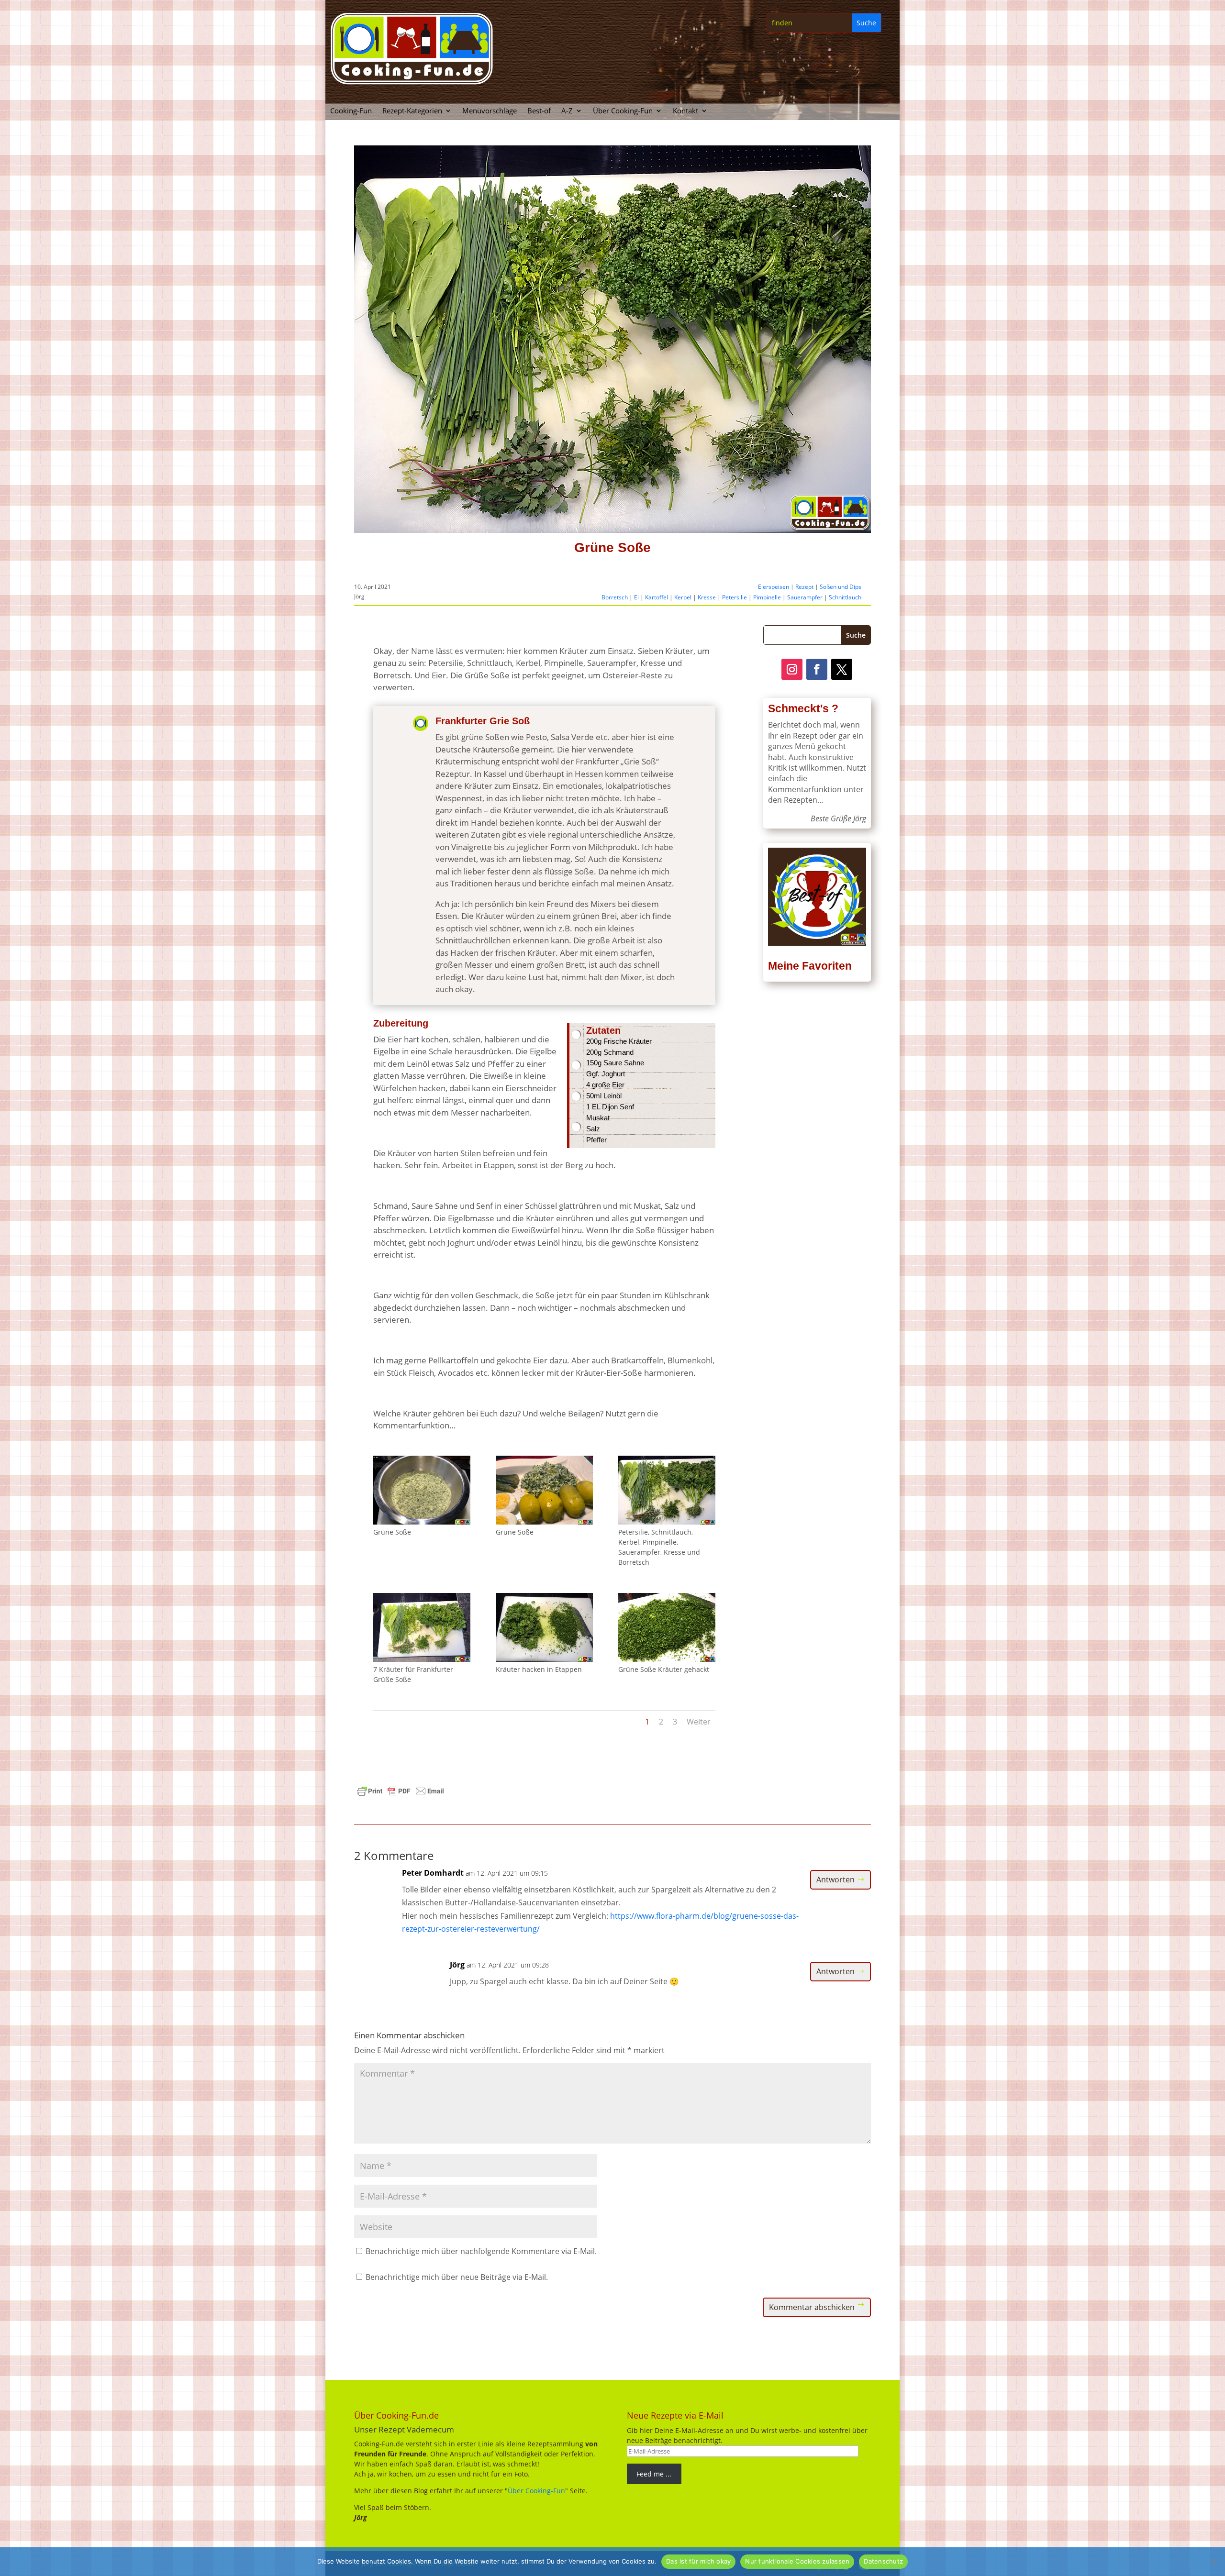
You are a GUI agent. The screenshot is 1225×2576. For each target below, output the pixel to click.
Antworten (835, 1879)
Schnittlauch (845, 597)
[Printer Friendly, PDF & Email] (401, 1790)
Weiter (699, 1722)
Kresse (707, 597)
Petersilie (735, 597)
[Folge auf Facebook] (817, 669)
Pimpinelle (767, 597)
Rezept (804, 587)
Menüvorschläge (490, 111)
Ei (636, 597)
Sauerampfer (805, 597)
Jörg (457, 1965)
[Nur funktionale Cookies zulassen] (1213, 2562)
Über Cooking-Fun (623, 111)
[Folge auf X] (842, 669)
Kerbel (683, 597)
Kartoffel (657, 597)
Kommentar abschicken (812, 2307)
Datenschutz (883, 2561)
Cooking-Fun (351, 111)
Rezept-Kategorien (412, 111)
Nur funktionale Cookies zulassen (797, 2561)
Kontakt (685, 111)
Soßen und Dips (841, 587)
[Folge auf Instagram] (792, 669)
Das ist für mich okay (698, 2561)
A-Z (567, 111)
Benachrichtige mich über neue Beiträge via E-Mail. (457, 2277)
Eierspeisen (774, 587)
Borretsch (615, 597)
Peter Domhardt (433, 1873)
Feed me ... (654, 2474)
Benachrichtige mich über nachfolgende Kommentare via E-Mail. (481, 2251)
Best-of (539, 111)
